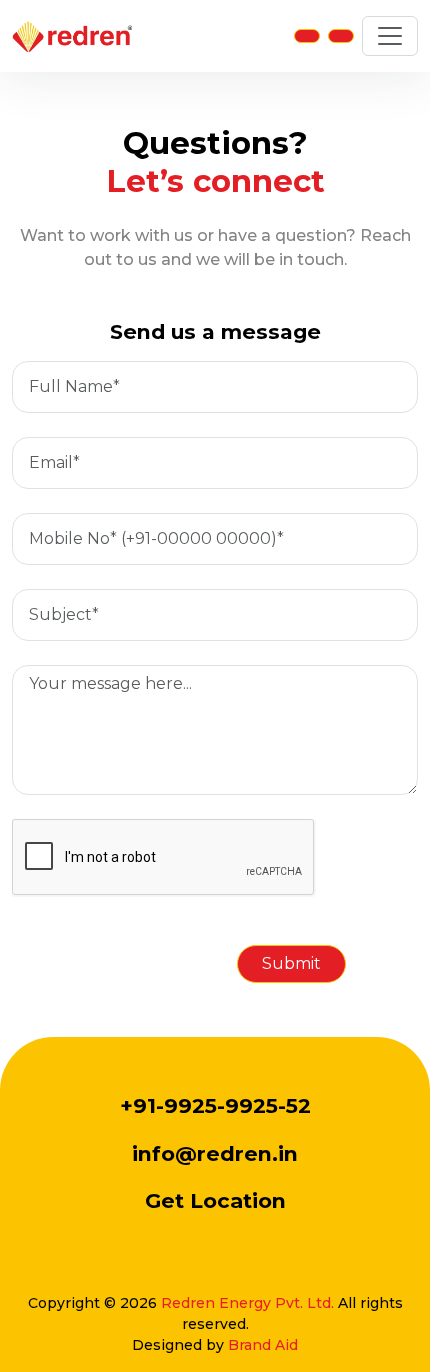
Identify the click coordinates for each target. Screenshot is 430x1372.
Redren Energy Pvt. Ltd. (247, 1303)
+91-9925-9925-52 (215, 1105)
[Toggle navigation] (390, 36)
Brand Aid (263, 1345)
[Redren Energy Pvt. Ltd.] (72, 36)
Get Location (215, 1200)
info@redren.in (215, 1153)
